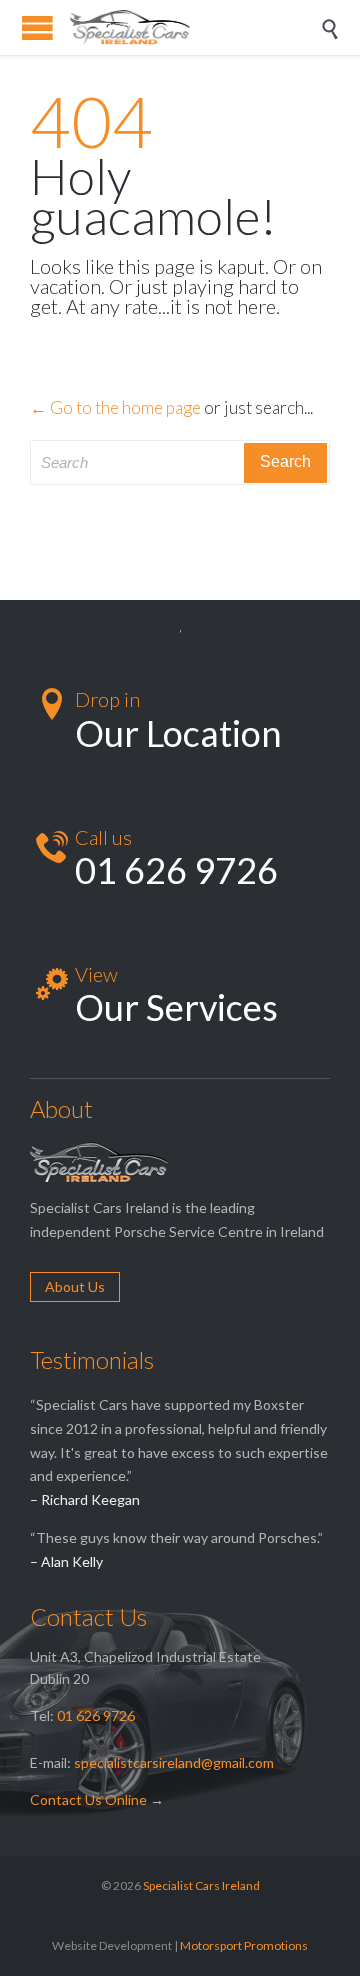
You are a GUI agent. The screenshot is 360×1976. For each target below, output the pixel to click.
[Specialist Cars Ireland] (195, 27)
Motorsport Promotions (244, 1945)
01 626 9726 (96, 1715)
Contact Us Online (88, 1799)
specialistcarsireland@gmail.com (174, 1762)
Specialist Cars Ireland (201, 1885)
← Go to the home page (115, 407)
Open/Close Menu (37, 27)
